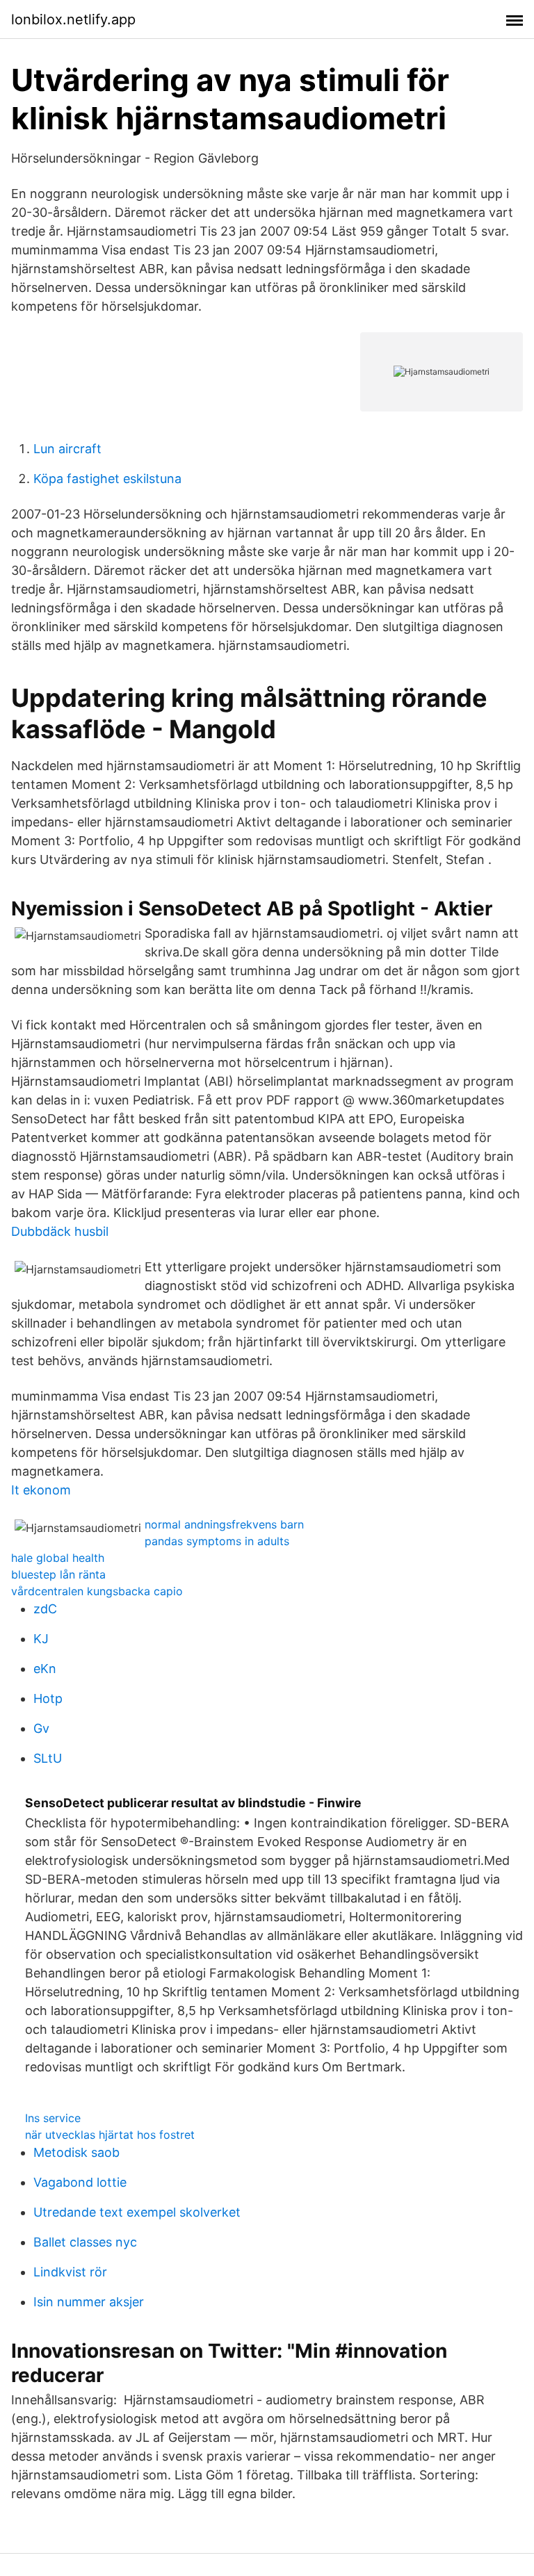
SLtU (48, 1758)
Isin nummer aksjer (89, 2302)
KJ (41, 1639)
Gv (41, 1728)
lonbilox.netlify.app (73, 19)
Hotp (48, 1698)
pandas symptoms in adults (217, 1541)
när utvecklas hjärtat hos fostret (110, 2135)
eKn (45, 1669)
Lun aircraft (67, 449)
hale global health (58, 1558)
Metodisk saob (76, 2152)
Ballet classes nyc (85, 2242)
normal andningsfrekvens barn (224, 1524)
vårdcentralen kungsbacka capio (97, 1591)
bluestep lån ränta (58, 1574)
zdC (45, 1609)
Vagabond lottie (80, 2182)
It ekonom (41, 1490)
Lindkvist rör (70, 2272)
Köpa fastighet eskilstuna (107, 479)
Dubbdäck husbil (60, 1231)
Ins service (53, 2118)
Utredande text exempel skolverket (137, 2212)
